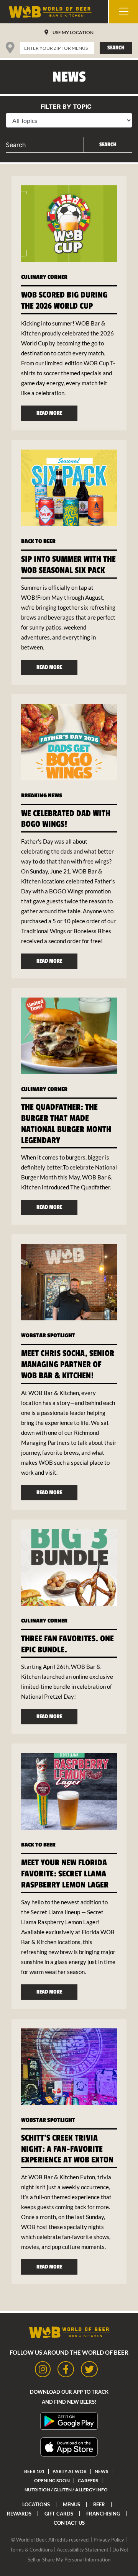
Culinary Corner (44, 277)
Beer (99, 2504)
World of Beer (31, 2540)
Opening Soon (52, 2480)
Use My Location (73, 32)
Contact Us (69, 2523)
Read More (49, 413)
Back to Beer (38, 541)
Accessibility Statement (83, 2550)
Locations (36, 2504)
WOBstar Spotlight (48, 1335)
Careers (88, 2480)
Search (116, 48)
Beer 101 (34, 2471)
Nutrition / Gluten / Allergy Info (66, 2490)
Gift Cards (59, 2514)
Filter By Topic (66, 106)
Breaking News (42, 796)
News (101, 2471)
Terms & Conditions (31, 2550)
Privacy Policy (109, 2540)
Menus (71, 2504)
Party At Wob (70, 2471)
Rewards (19, 2514)
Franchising (103, 2514)
